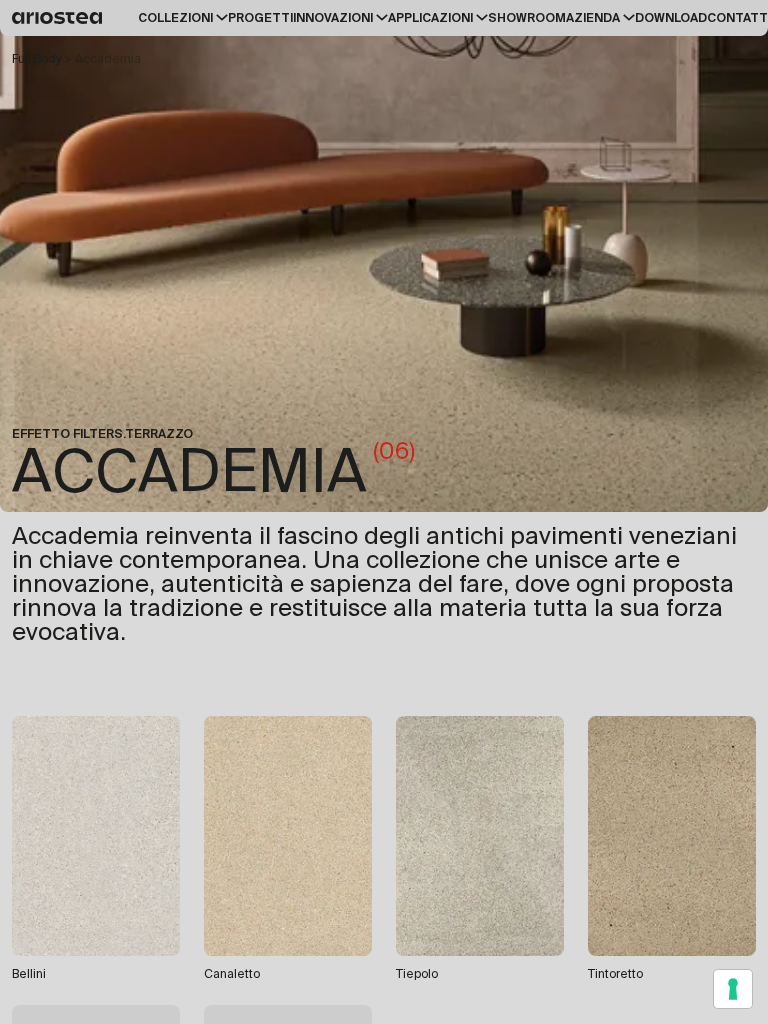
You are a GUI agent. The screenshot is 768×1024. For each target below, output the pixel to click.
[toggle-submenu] (220, 17)
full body (37, 58)
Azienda (593, 18)
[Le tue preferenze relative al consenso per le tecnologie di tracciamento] (733, 989)
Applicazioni (430, 18)
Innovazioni (333, 18)
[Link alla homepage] (60, 18)
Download (671, 18)
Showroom (527, 18)
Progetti (260, 18)
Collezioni (175, 18)
